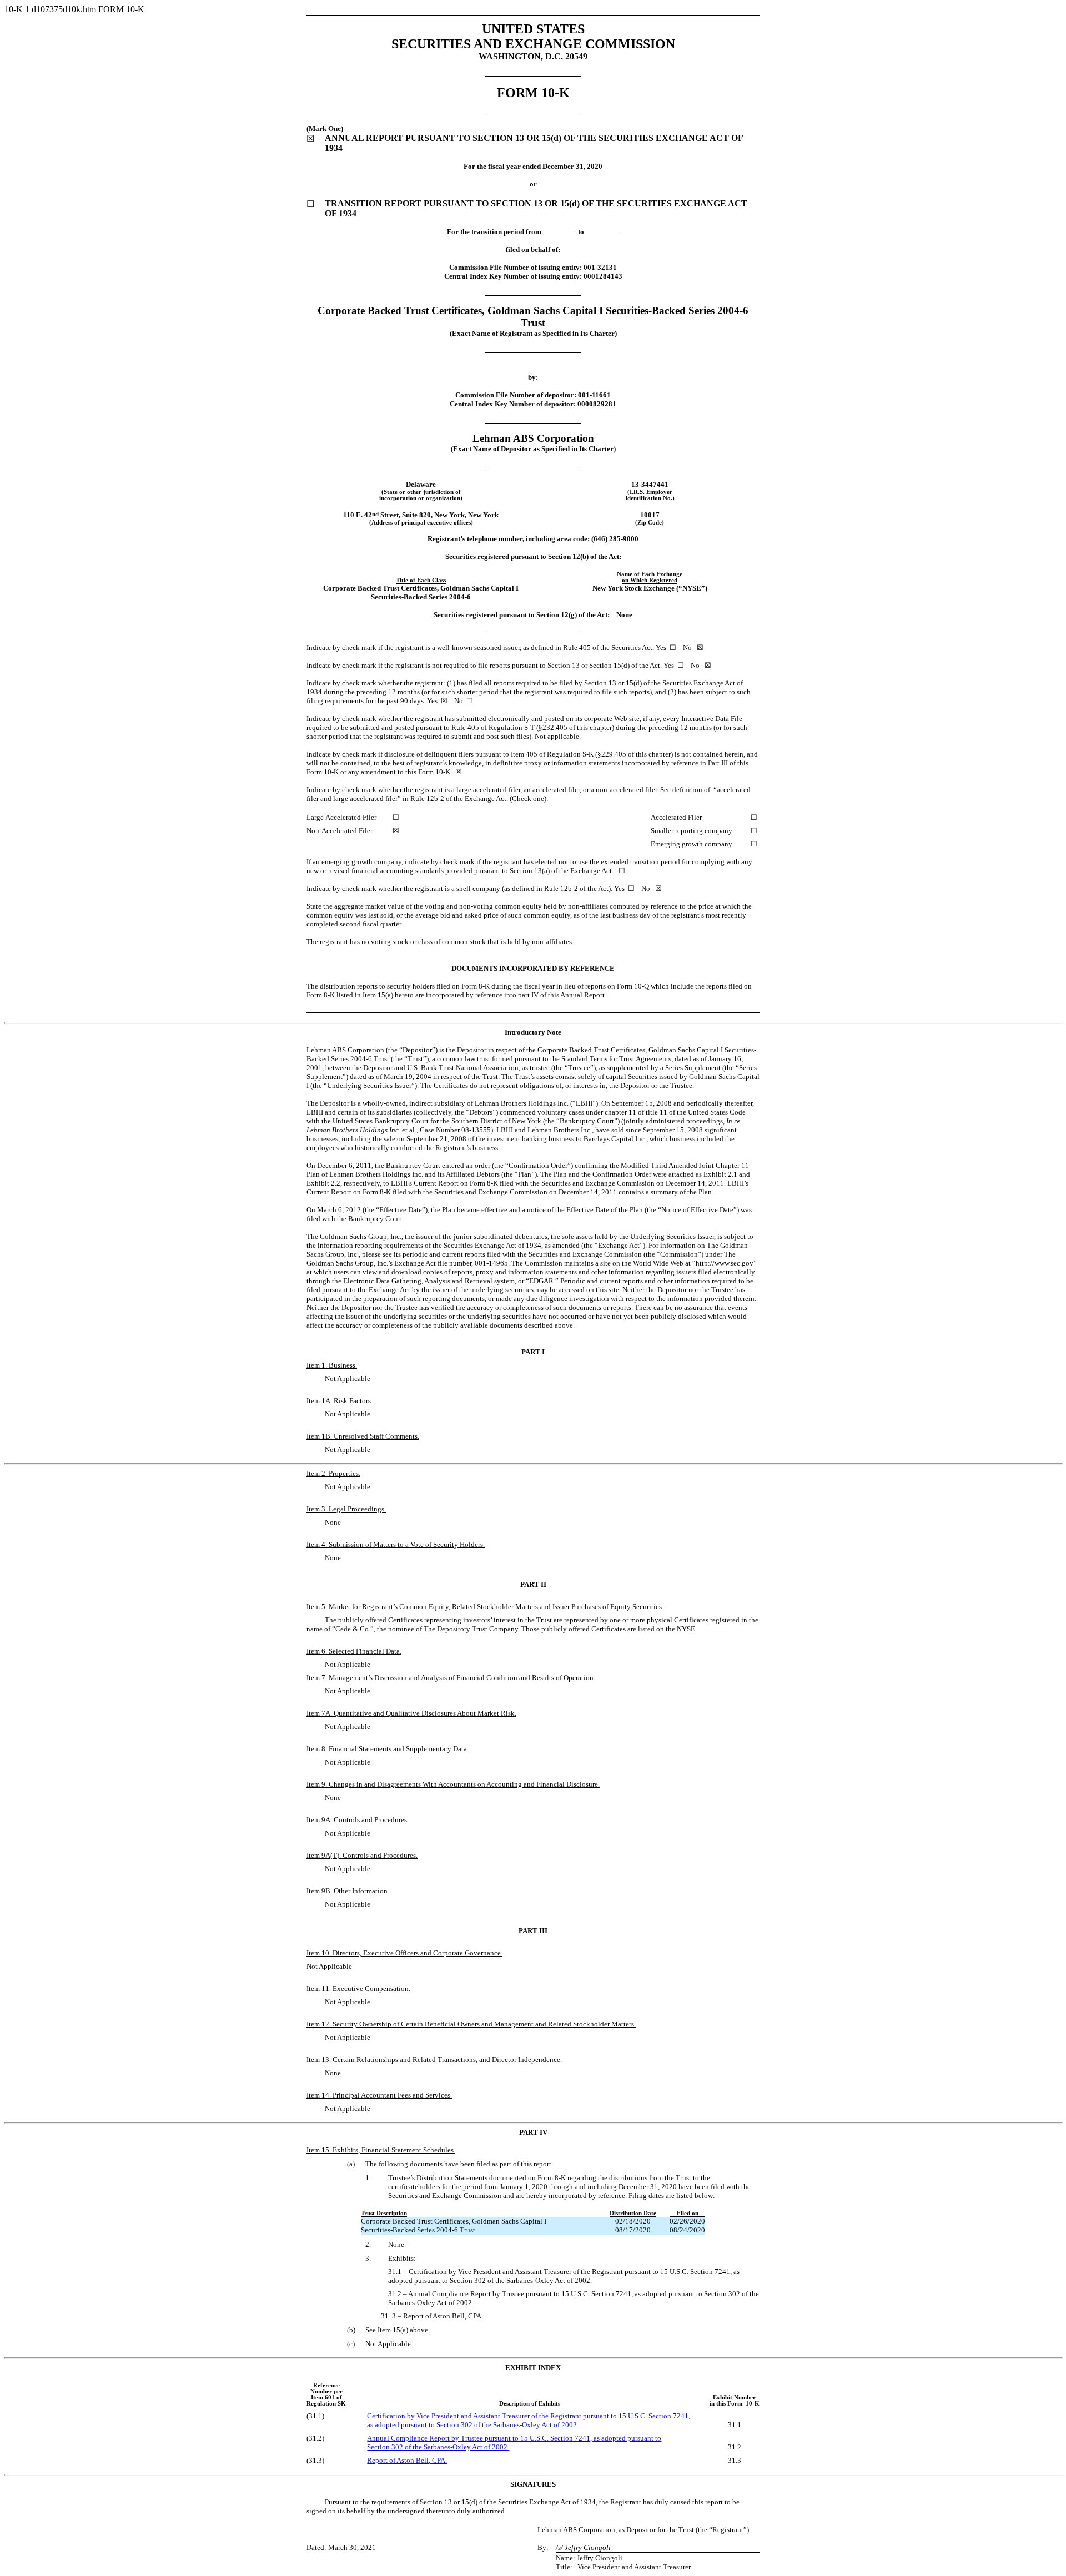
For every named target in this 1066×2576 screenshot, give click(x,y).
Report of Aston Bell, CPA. (407, 2460)
